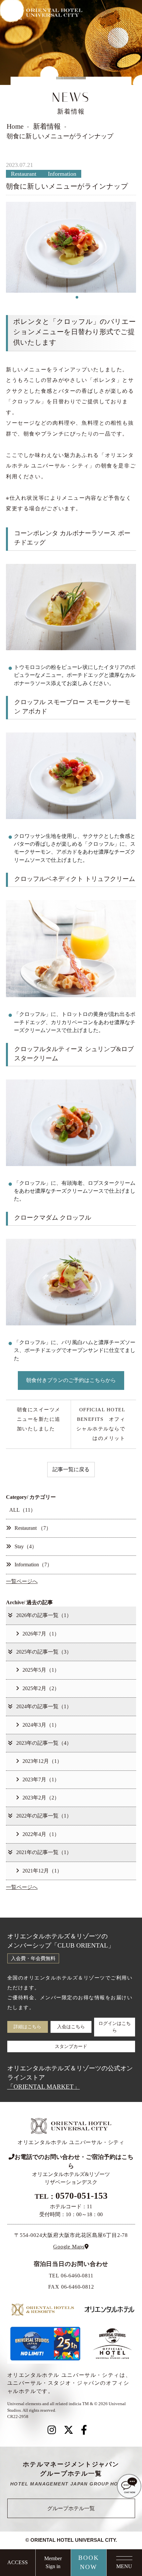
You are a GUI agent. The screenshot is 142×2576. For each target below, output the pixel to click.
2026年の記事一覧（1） (44, 1615)
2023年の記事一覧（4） (44, 1743)
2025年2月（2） (41, 1688)
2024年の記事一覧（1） (44, 1707)
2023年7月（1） (41, 1780)
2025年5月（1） (41, 1670)
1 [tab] (66, 297)
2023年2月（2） (41, 1798)
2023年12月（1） (42, 1761)
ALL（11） (22, 1510)
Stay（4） (26, 1547)
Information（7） (33, 1565)
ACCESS (18, 2563)
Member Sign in (53, 2563)
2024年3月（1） (41, 1725)
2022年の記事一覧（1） (44, 1816)
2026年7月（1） (41, 1634)
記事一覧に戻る (71, 1470)
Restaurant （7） (33, 1528)
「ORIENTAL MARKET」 (44, 2087)
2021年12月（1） (42, 1871)
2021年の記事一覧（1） (44, 1852)
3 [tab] (78, 297)
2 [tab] (72, 297)
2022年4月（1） (41, 1834)
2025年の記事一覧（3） (44, 1652)
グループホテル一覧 (71, 2509)
